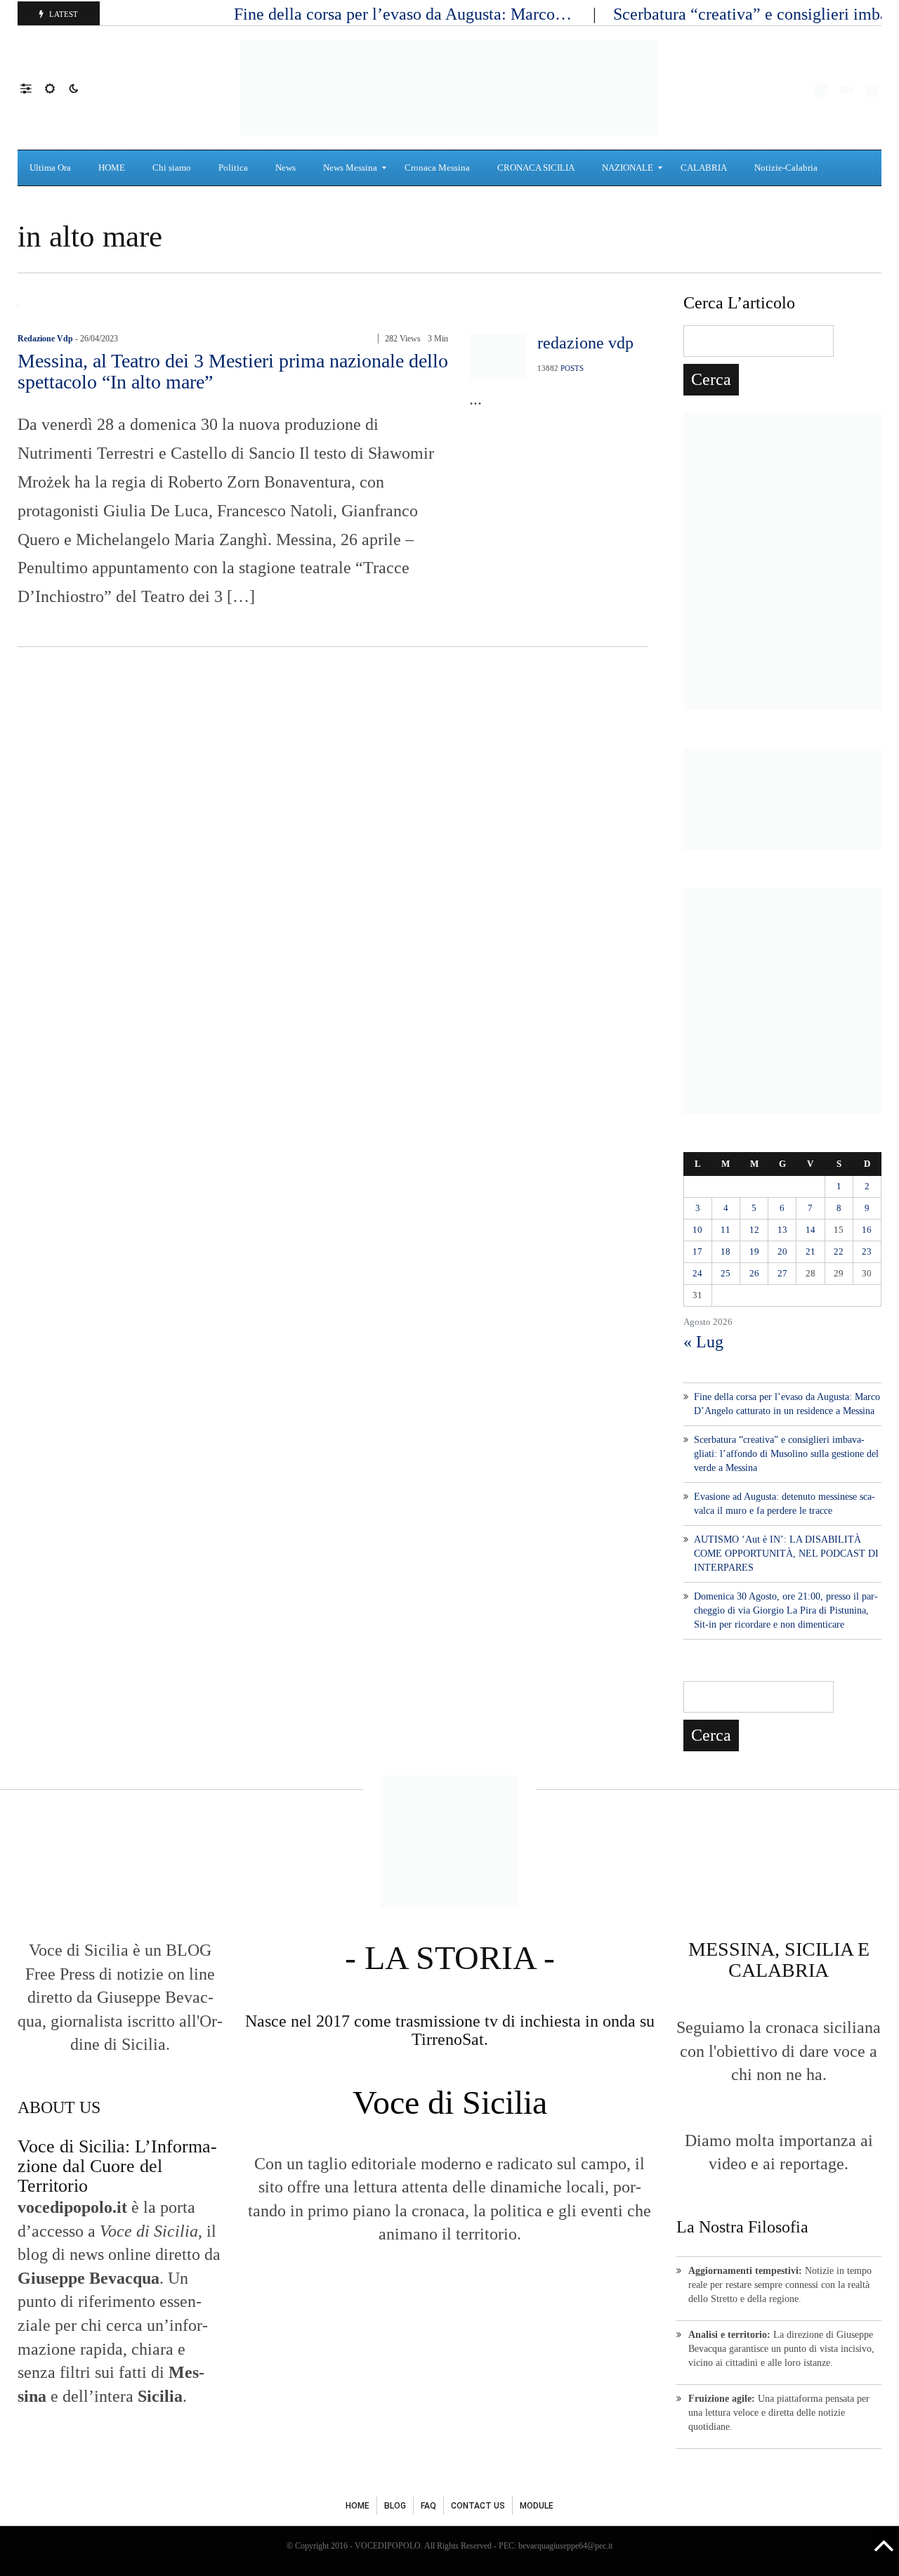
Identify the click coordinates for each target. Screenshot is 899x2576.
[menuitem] (52, 168)
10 (697, 1230)
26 (754, 1273)
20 (782, 1251)
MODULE (537, 2506)
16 (867, 1230)
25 (726, 1273)
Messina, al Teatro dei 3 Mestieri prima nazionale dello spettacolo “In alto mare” (233, 371)
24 (697, 1273)
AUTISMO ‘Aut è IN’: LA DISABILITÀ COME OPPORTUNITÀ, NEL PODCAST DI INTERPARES (786, 1554)
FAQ (428, 2506)
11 (726, 1230)
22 (839, 1251)
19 (754, 1251)
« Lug (703, 1342)
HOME (357, 2506)
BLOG (395, 2506)
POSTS (572, 368)
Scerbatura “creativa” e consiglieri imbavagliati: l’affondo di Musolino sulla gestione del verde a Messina (786, 1454)
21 (811, 1251)
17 (697, 1251)
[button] (33, 88)
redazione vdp (45, 339)
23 (867, 1251)
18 (726, 1251)
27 (782, 1273)
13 (782, 1230)
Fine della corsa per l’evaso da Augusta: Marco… (405, 14)
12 (754, 1230)
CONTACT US (478, 2506)
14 (811, 1230)
